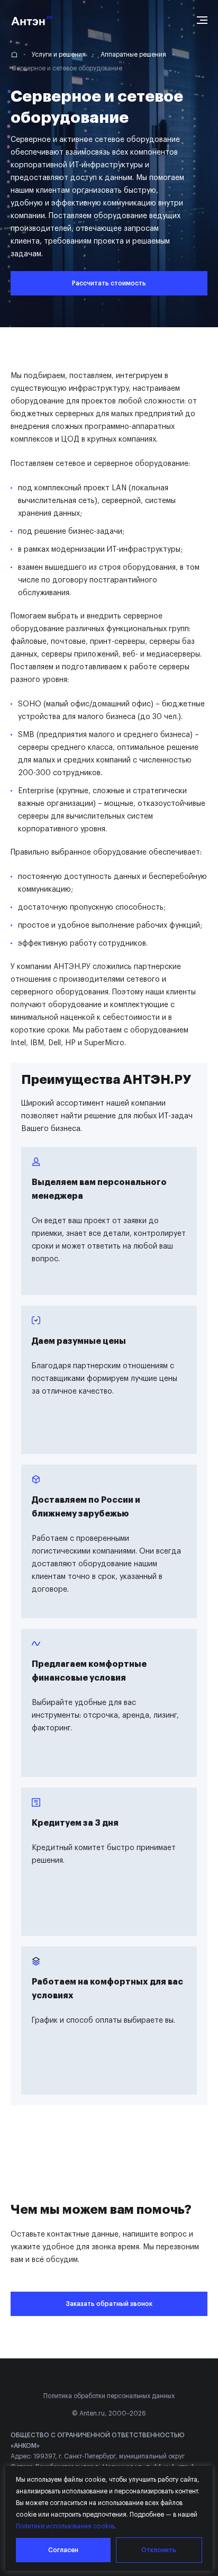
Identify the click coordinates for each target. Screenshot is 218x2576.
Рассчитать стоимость (109, 283)
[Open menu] (202, 20)
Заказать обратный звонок (109, 2304)
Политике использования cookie (65, 2526)
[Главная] (16, 55)
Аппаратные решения (133, 55)
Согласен (63, 2550)
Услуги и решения (59, 55)
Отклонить (159, 2550)
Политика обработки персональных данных (109, 2396)
